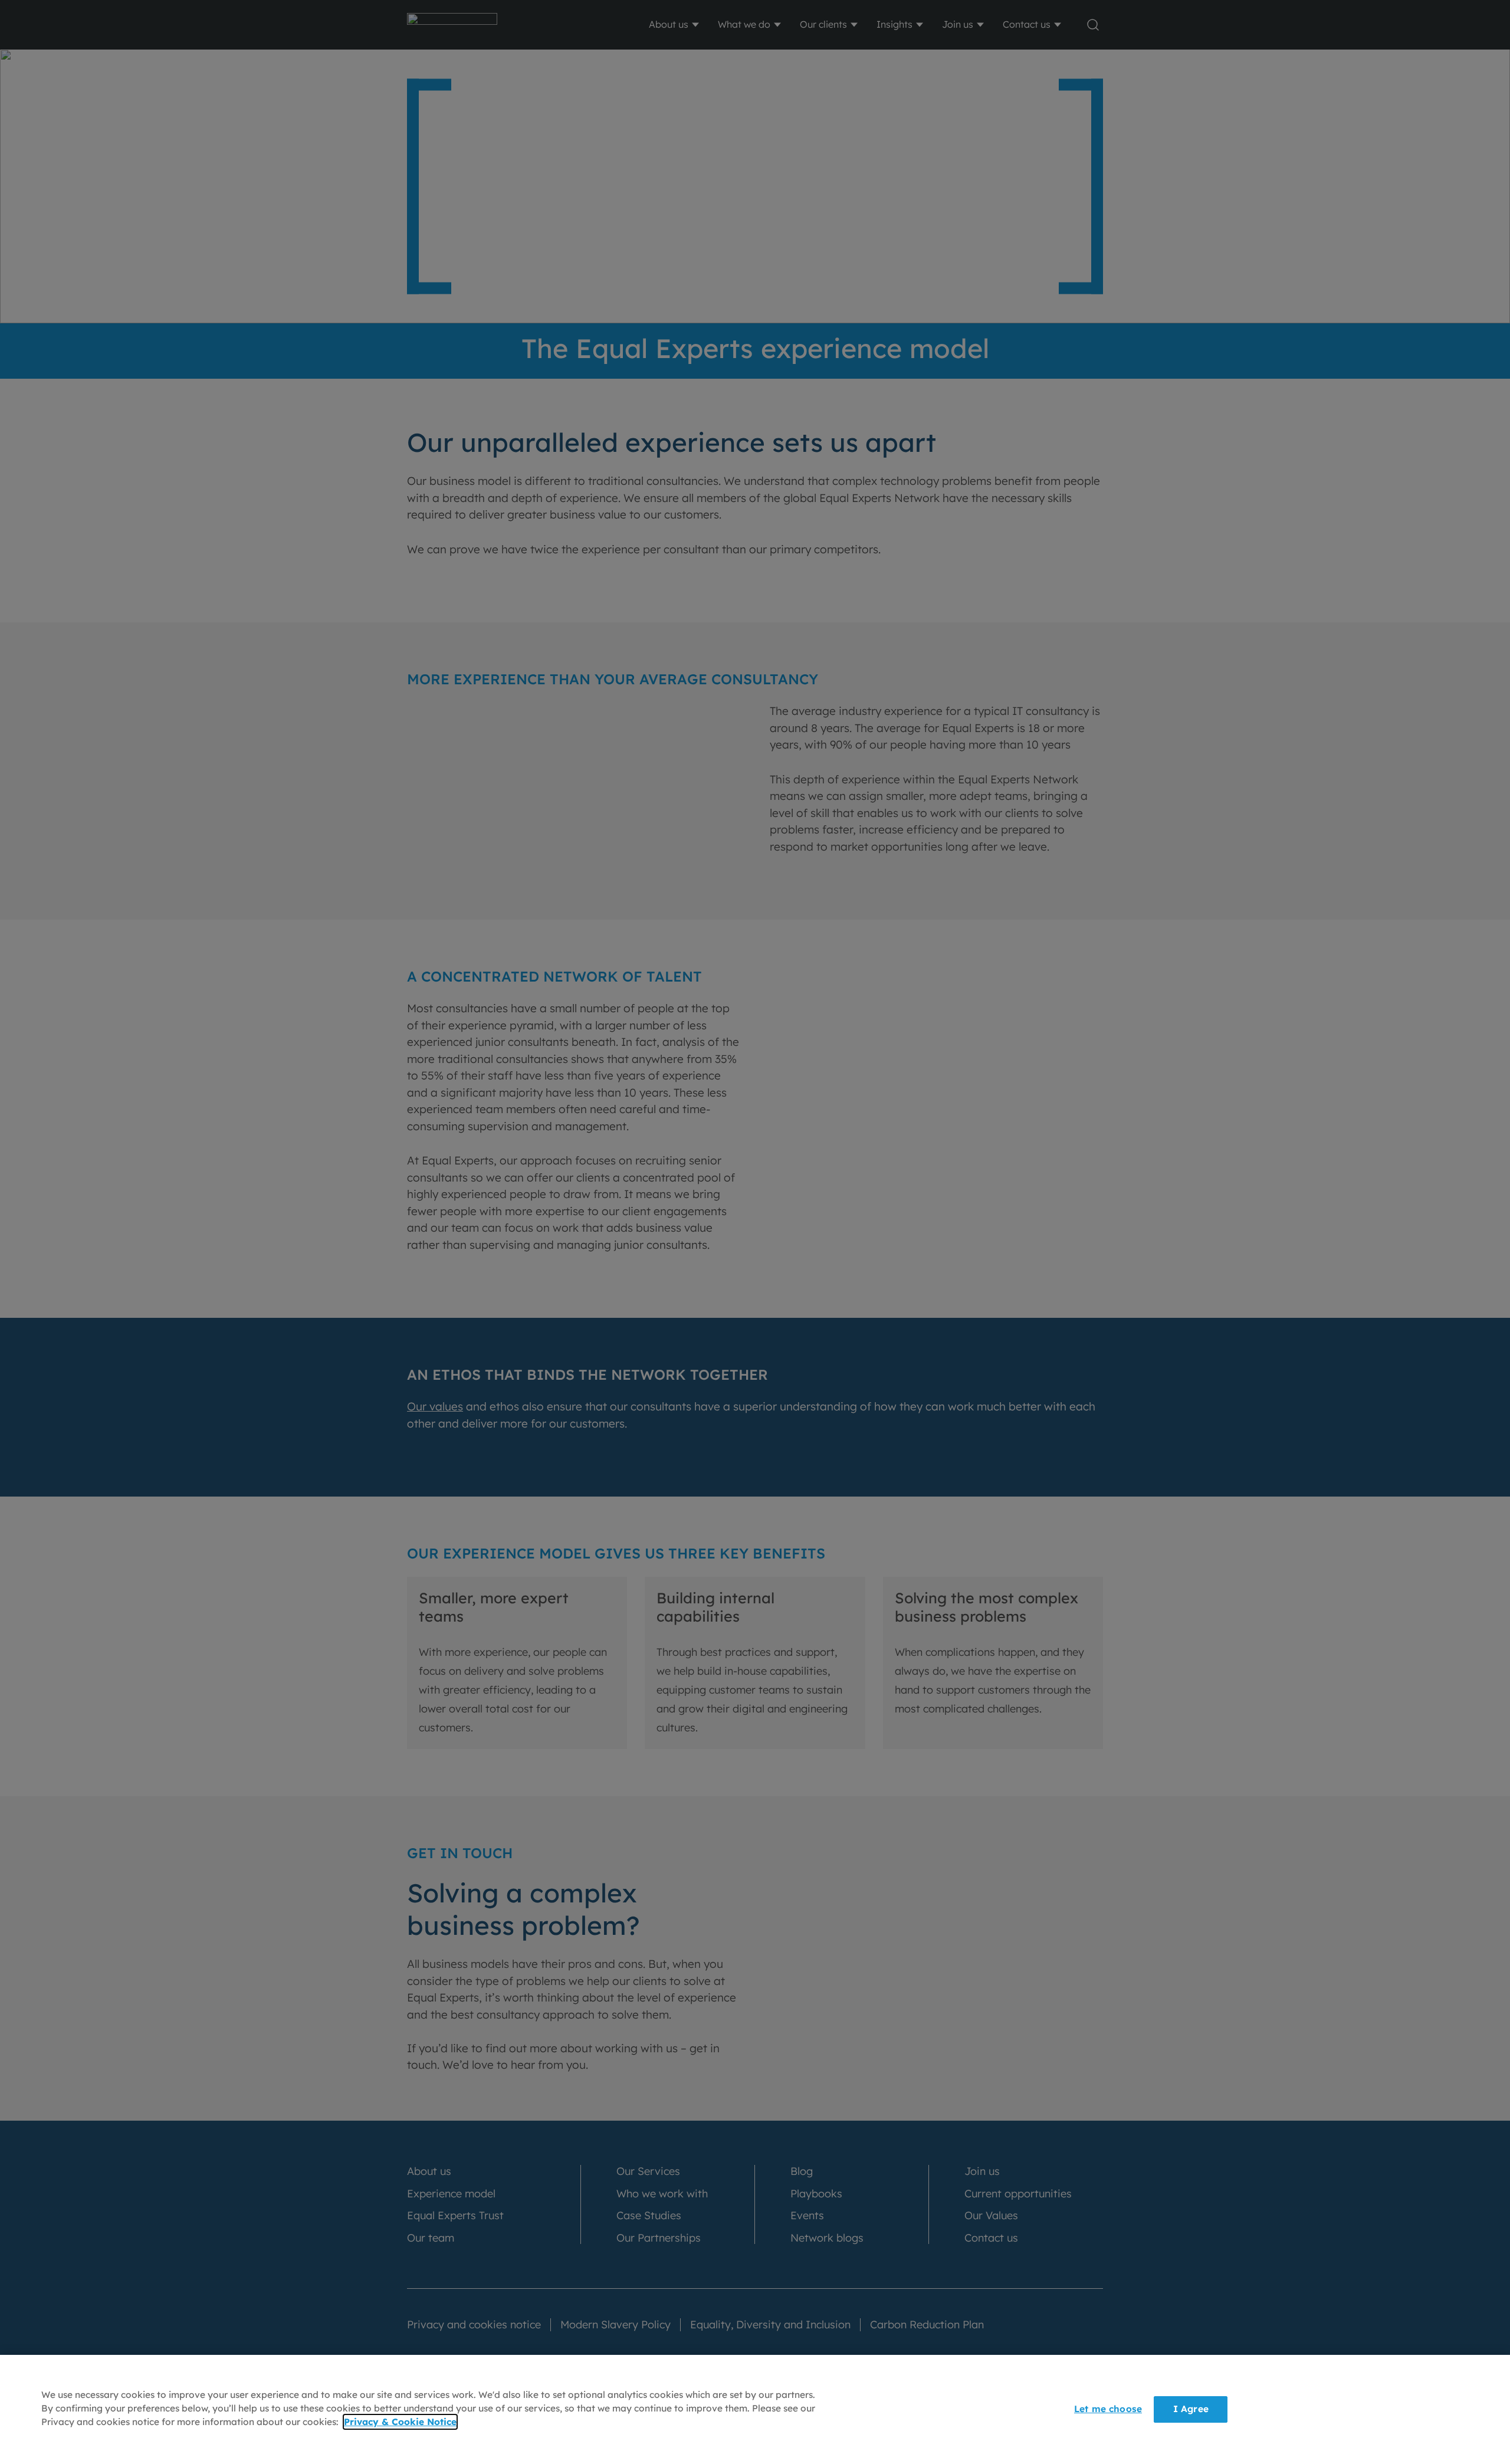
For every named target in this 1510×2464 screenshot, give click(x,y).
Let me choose (1108, 2409)
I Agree (1191, 2409)
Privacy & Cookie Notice (400, 2422)
